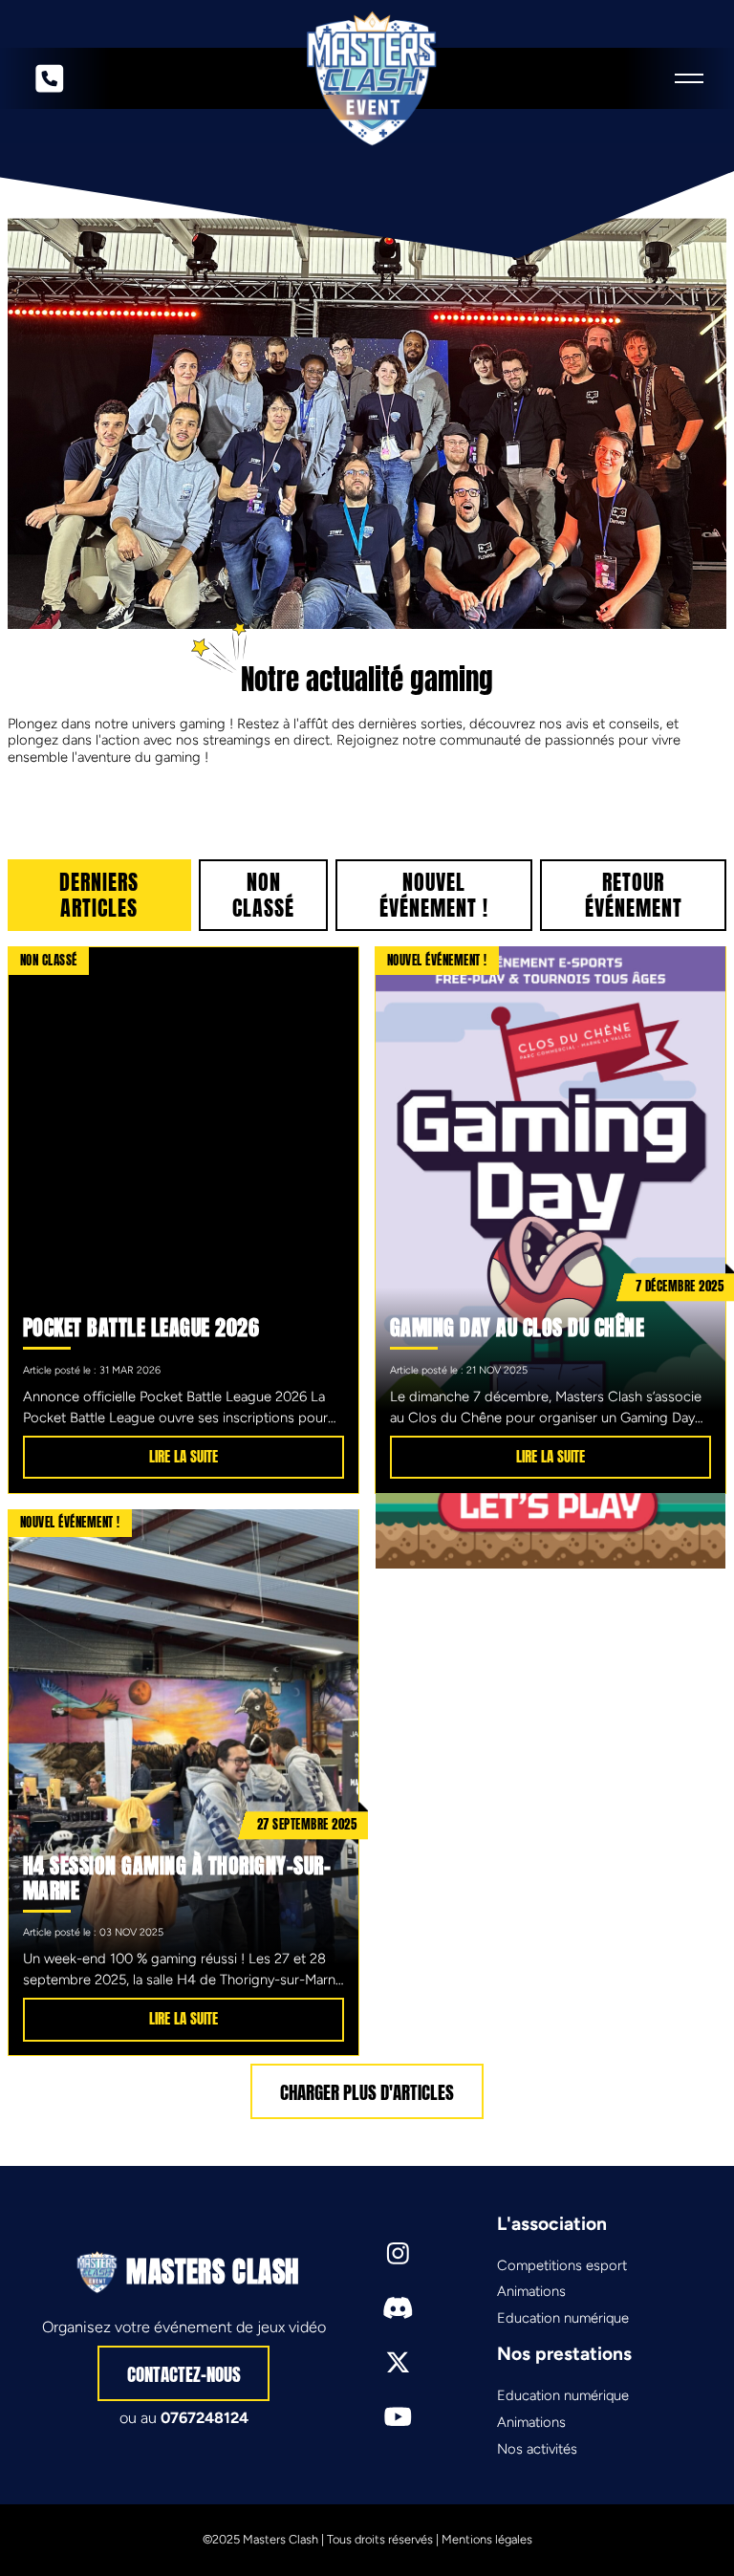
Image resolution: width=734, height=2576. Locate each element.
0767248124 (205, 2418)
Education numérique (563, 2318)
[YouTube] (398, 2417)
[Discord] (398, 2308)
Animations (531, 2291)
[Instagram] (398, 2253)
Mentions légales (487, 2539)
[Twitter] (398, 2362)
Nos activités (537, 2449)
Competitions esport (562, 2265)
